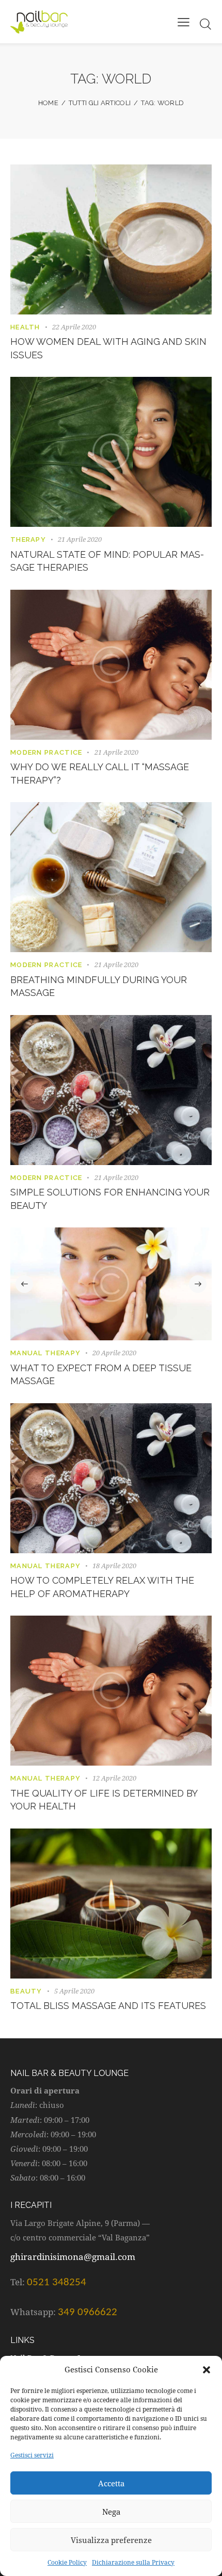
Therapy (28, 539)
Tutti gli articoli (100, 103)
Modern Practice (46, 752)
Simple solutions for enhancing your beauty (110, 1199)
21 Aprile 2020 (80, 539)
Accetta (111, 2483)
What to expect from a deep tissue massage (101, 1375)
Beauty (26, 1991)
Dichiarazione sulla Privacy (133, 2562)
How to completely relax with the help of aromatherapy (102, 1587)
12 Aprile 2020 (114, 1778)
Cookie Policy (67, 2562)
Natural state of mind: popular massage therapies (107, 561)
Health (25, 327)
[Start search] (205, 24)
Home (48, 103)
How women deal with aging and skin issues (108, 348)
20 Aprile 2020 (114, 1353)
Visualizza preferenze (111, 2540)
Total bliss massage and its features (108, 2006)
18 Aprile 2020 (114, 1566)
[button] (207, 2370)
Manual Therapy (45, 1353)
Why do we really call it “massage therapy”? (100, 774)
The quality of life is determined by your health (104, 1800)
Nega (111, 2512)
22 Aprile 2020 (74, 327)
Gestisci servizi (32, 2455)
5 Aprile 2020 (74, 1991)
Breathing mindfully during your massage (99, 986)
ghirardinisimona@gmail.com (73, 2257)
